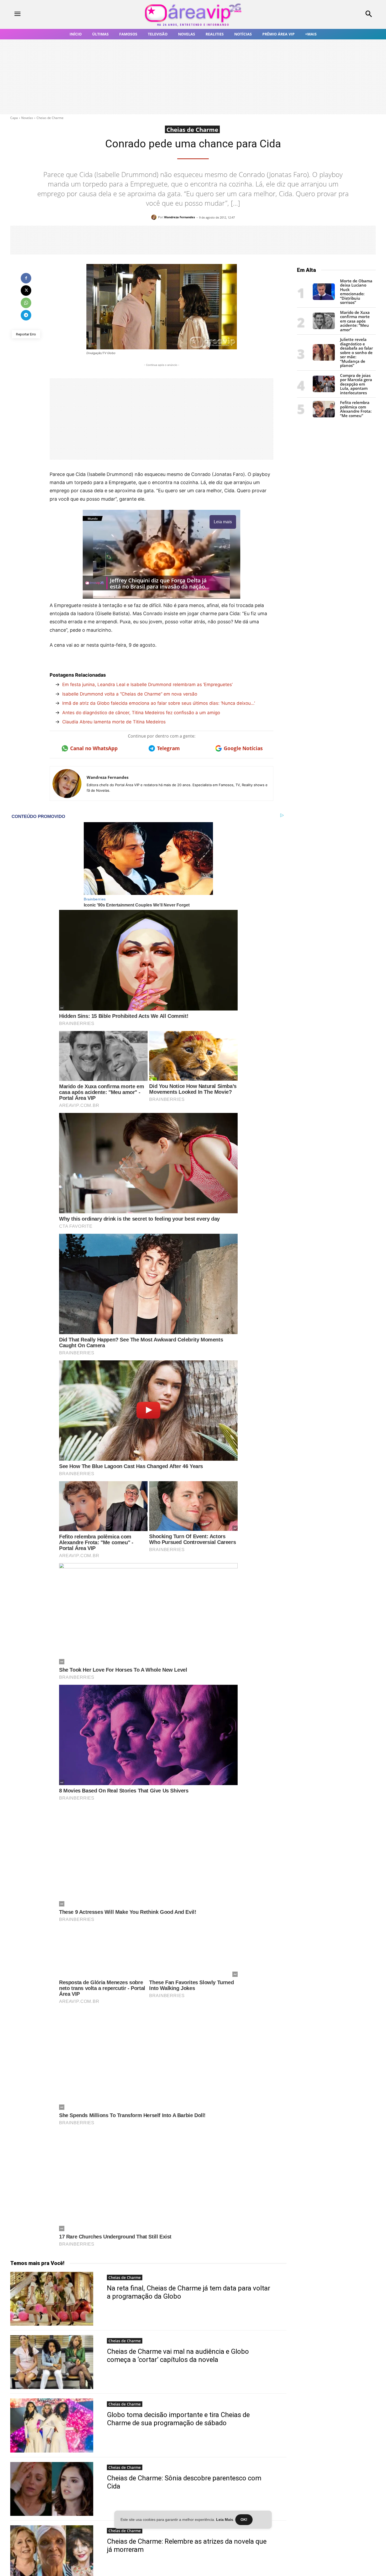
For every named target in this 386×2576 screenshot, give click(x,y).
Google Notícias (243, 748)
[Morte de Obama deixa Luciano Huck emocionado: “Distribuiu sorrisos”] (324, 299)
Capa (14, 118)
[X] (26, 291)
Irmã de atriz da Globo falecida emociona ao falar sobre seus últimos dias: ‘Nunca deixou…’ (159, 703)
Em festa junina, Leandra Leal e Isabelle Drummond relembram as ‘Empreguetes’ (147, 685)
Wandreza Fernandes (179, 217)
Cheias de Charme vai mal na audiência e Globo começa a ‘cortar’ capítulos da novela (178, 2354)
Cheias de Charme (50, 118)
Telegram (168, 748)
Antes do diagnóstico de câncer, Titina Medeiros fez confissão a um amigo (141, 713)
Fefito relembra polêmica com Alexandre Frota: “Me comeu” (356, 409)
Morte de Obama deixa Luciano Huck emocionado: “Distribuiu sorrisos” (356, 292)
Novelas (27, 118)
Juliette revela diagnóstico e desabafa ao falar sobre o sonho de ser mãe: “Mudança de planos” (356, 352)
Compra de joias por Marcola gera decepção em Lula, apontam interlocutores (356, 384)
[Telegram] (26, 315)
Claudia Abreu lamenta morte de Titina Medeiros (114, 722)
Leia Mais (225, 2520)
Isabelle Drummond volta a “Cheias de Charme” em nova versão (130, 694)
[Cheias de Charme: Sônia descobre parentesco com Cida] (52, 2487)
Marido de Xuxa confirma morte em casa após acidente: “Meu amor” (355, 321)
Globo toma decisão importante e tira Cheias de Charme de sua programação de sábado (178, 2417)
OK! (244, 2520)
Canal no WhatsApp (94, 748)
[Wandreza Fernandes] (155, 217)
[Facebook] (26, 278)
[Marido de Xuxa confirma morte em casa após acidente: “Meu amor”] (324, 328)
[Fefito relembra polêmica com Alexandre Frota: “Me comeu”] (324, 416)
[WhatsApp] (26, 303)
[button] (335, 14)
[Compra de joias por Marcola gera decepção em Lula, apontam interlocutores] (324, 391)
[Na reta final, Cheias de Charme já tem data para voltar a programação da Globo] (52, 2297)
